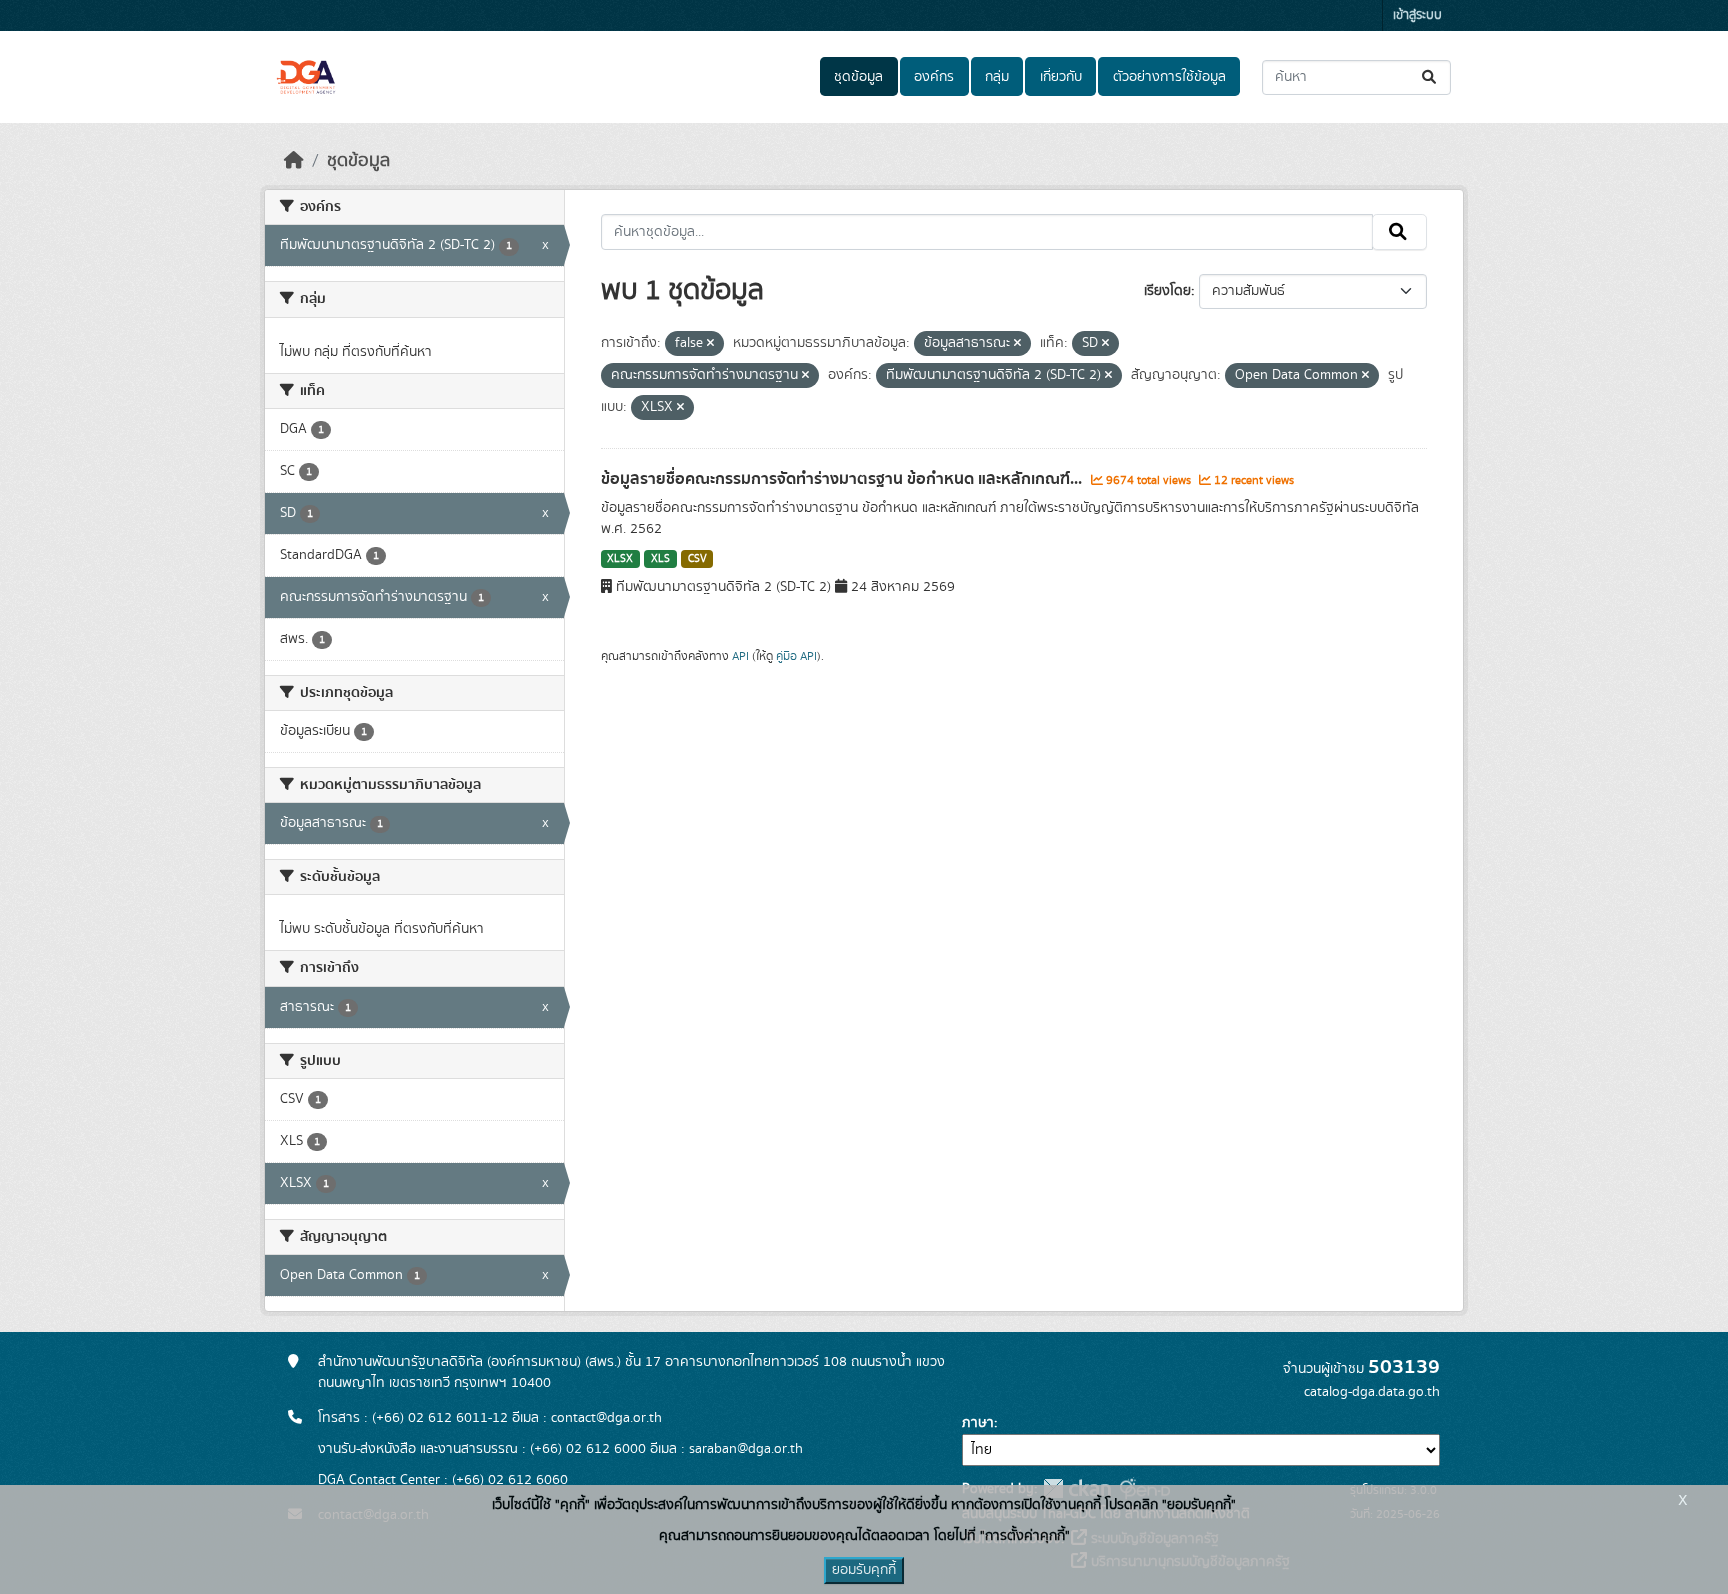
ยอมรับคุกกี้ (864, 1570)
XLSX (620, 559)
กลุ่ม (997, 77)
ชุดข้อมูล (858, 77)
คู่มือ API (796, 656)
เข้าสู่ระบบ (1417, 15)
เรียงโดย (1167, 291)
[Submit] (1430, 77)
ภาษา (978, 1423)
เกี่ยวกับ (1061, 77)
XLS (660, 559)
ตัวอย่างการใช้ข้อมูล (1169, 77)
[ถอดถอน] (710, 344)
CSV (697, 559)
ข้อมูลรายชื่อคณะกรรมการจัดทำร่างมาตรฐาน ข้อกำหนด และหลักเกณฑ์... (843, 479)
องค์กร (934, 77)
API (740, 656)
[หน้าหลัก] (294, 161)
